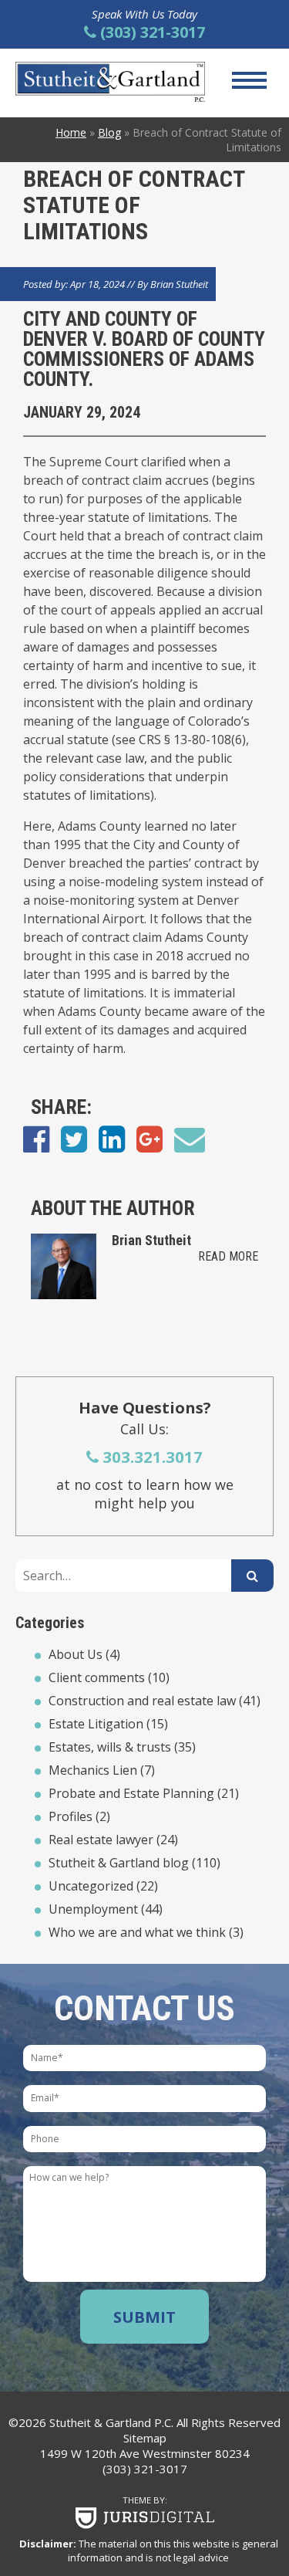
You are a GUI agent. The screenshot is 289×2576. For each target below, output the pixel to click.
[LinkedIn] (112, 1138)
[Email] (190, 1138)
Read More (228, 1256)
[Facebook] (36, 1138)
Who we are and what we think (137, 1932)
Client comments (97, 1677)
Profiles (71, 1816)
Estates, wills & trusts (110, 1747)
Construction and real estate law (142, 1701)
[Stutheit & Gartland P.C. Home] (110, 82)
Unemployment (93, 1909)
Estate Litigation (96, 1724)
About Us (76, 1654)
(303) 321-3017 (145, 2469)
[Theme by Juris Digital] (144, 2518)
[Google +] (150, 1138)
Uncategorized (91, 1886)
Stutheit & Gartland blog (119, 1863)
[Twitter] (74, 1138)
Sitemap (145, 2438)
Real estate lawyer (101, 1840)
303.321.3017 (151, 1457)
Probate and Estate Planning (131, 1793)
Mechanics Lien (93, 1770)
